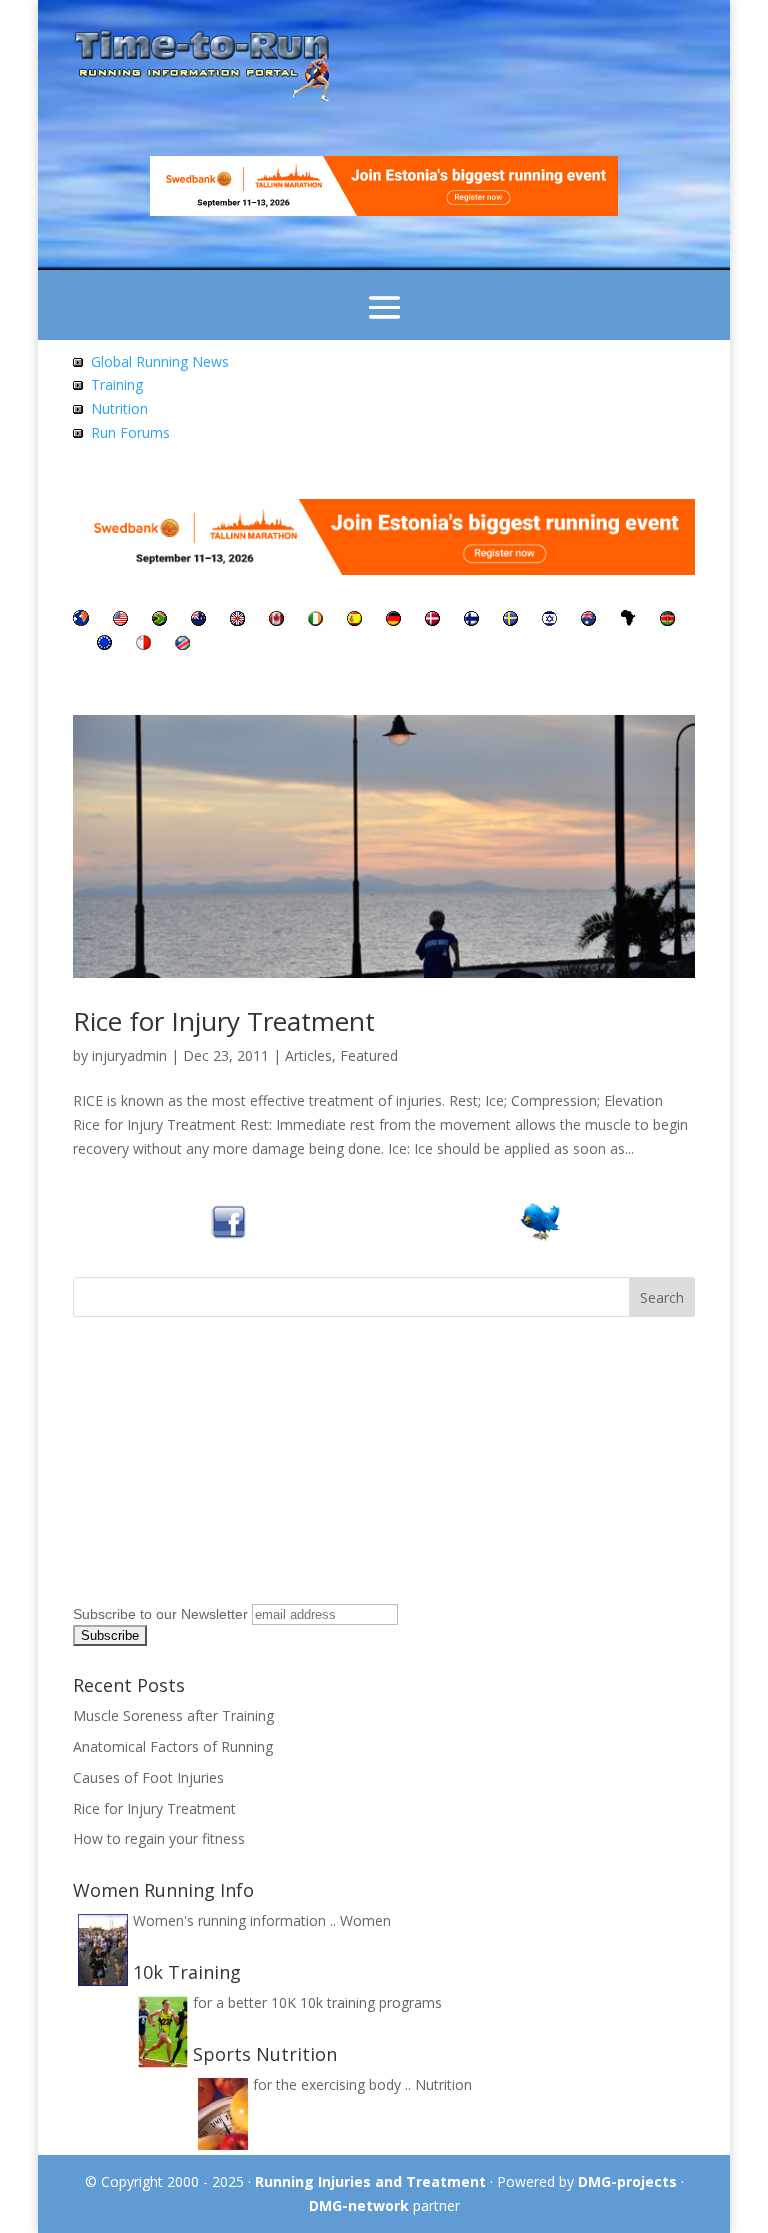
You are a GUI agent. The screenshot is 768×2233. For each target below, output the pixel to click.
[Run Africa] (628, 620)
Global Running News (160, 361)
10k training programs (371, 2002)
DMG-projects (627, 2181)
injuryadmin (129, 1055)
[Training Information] (78, 384)
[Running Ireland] (315, 620)
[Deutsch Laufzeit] (393, 620)
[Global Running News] (78, 361)
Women (365, 1920)
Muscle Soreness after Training (173, 1715)
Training (117, 384)
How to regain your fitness (159, 1838)
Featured (369, 1055)
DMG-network (359, 2205)
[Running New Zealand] (198, 620)
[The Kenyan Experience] (667, 620)
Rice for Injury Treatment (224, 1021)
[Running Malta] (143, 644)
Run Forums (130, 432)
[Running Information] (81, 620)
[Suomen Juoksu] (471, 620)
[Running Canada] (276, 620)
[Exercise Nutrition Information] (78, 408)
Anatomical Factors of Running (173, 1746)
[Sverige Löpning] (510, 620)
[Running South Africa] (159, 620)
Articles (308, 1055)
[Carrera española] (354, 620)
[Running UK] (237, 620)
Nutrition (119, 408)
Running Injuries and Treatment (370, 2181)
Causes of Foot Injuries (148, 1777)
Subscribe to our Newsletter (160, 1614)
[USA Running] (120, 620)
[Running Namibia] (182, 644)
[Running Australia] (588, 620)
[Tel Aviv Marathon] (549, 620)
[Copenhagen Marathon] (432, 620)
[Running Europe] (104, 644)
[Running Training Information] (78, 432)
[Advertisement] (198, 1472)
